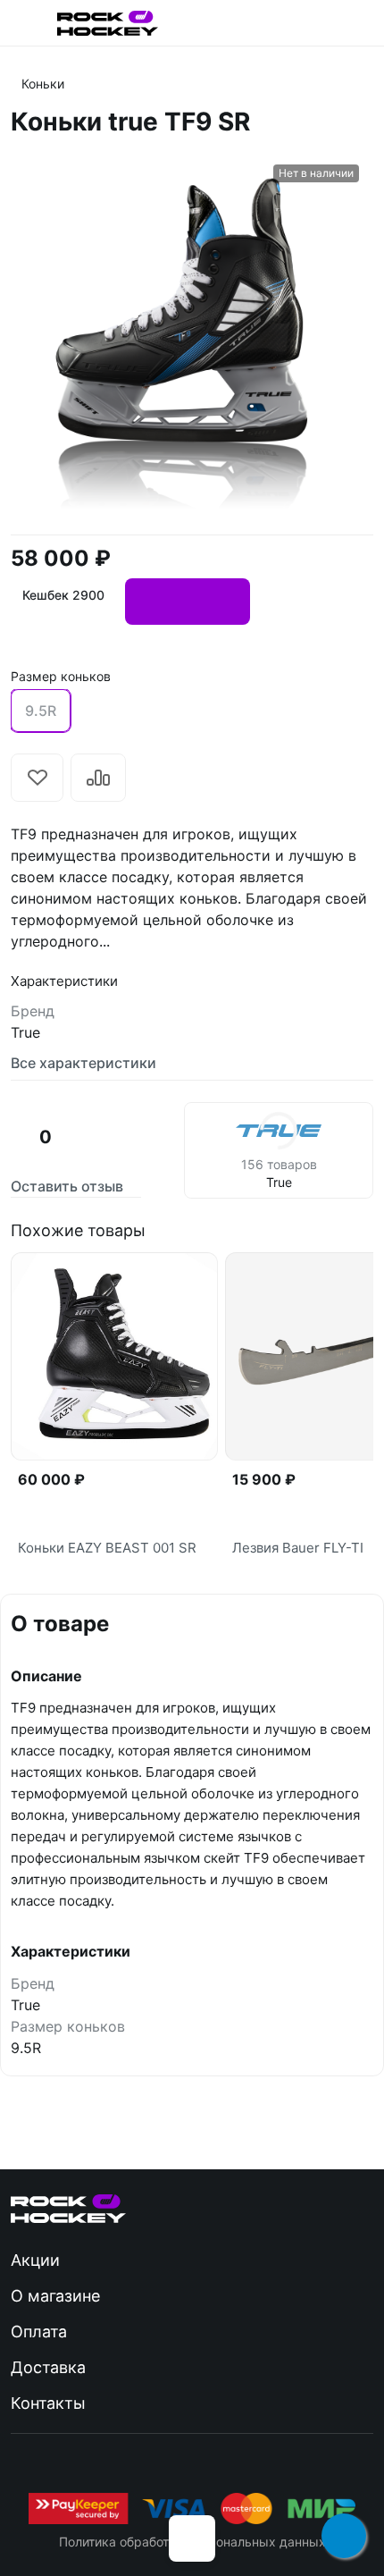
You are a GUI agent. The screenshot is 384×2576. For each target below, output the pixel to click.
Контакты (48, 2403)
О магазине (55, 2296)
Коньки (43, 84)
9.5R (41, 711)
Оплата (39, 2332)
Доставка (48, 2367)
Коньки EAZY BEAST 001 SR (107, 1548)
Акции (35, 2260)
